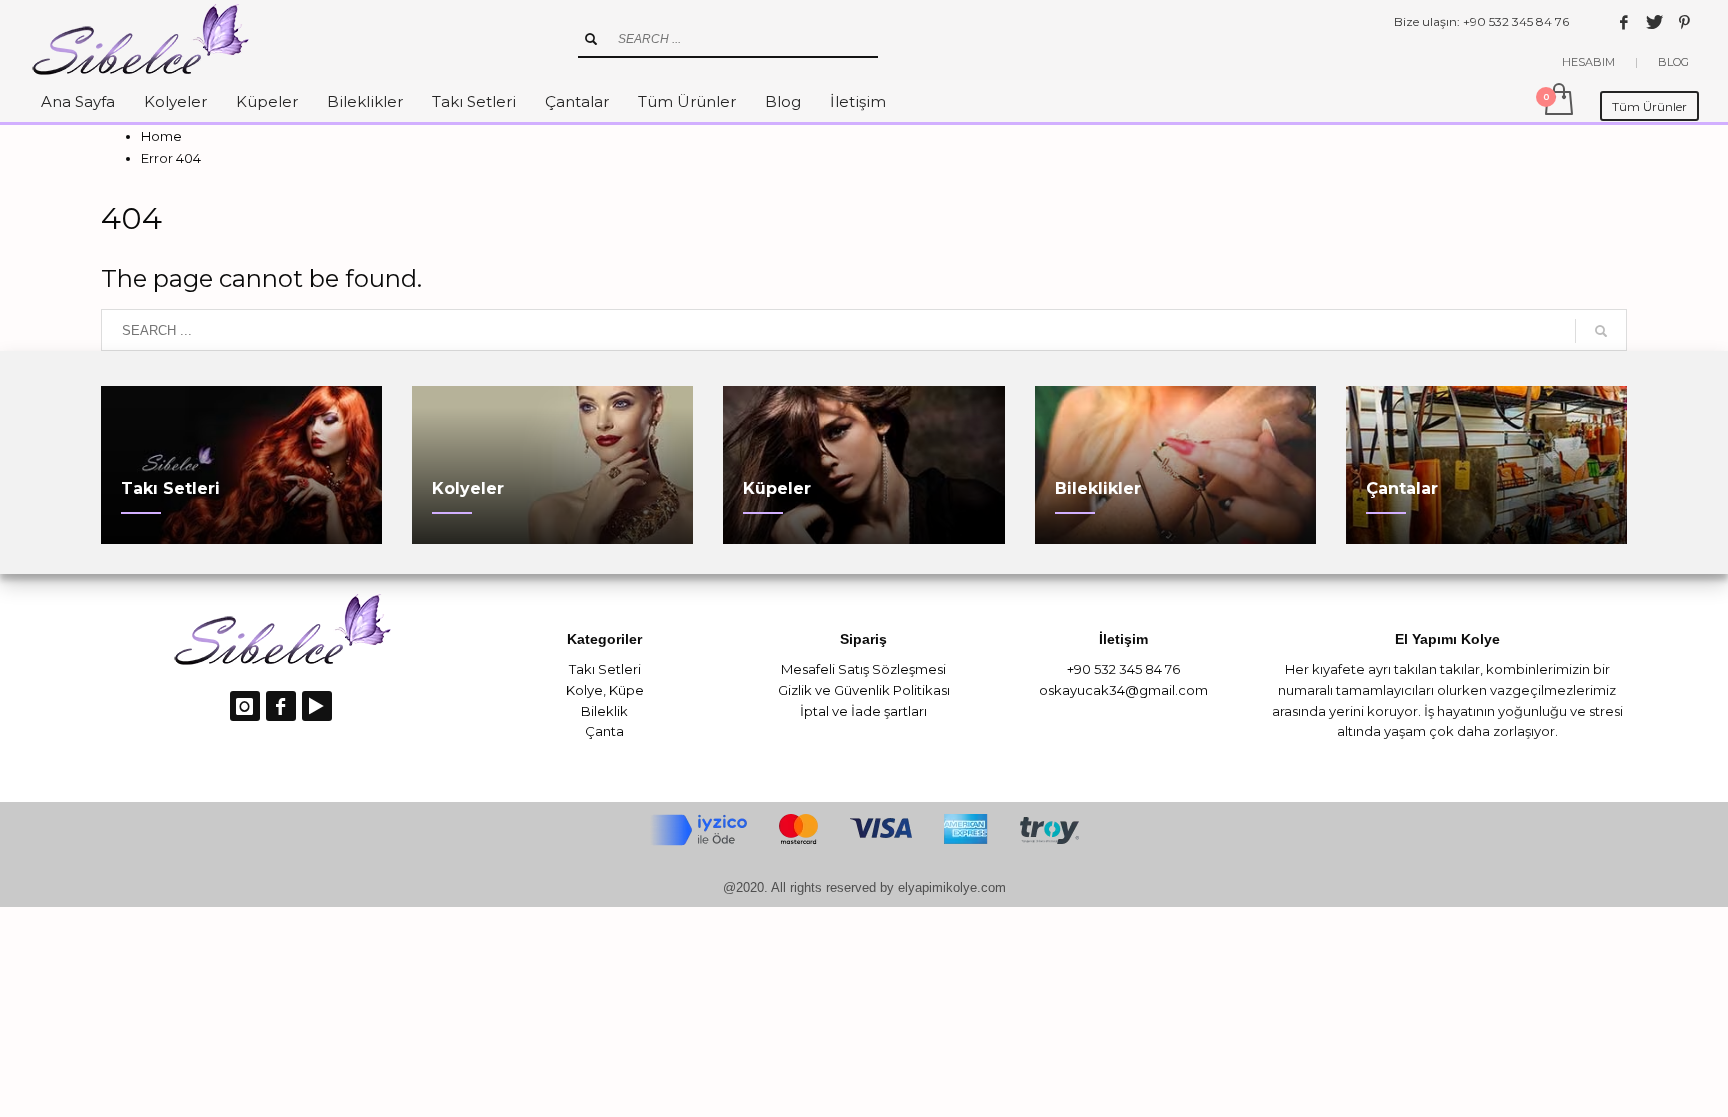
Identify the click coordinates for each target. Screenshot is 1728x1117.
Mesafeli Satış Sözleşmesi (863, 669)
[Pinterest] (1684, 22)
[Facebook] (1624, 22)
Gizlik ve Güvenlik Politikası (864, 690)
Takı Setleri (605, 669)
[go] (591, 39)
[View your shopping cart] (1557, 101)
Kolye (584, 690)
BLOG (1673, 62)
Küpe (626, 690)
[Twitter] (1654, 22)
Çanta (604, 731)
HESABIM (1588, 62)
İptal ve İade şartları (863, 711)
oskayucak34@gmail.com (1123, 690)
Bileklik (604, 711)
